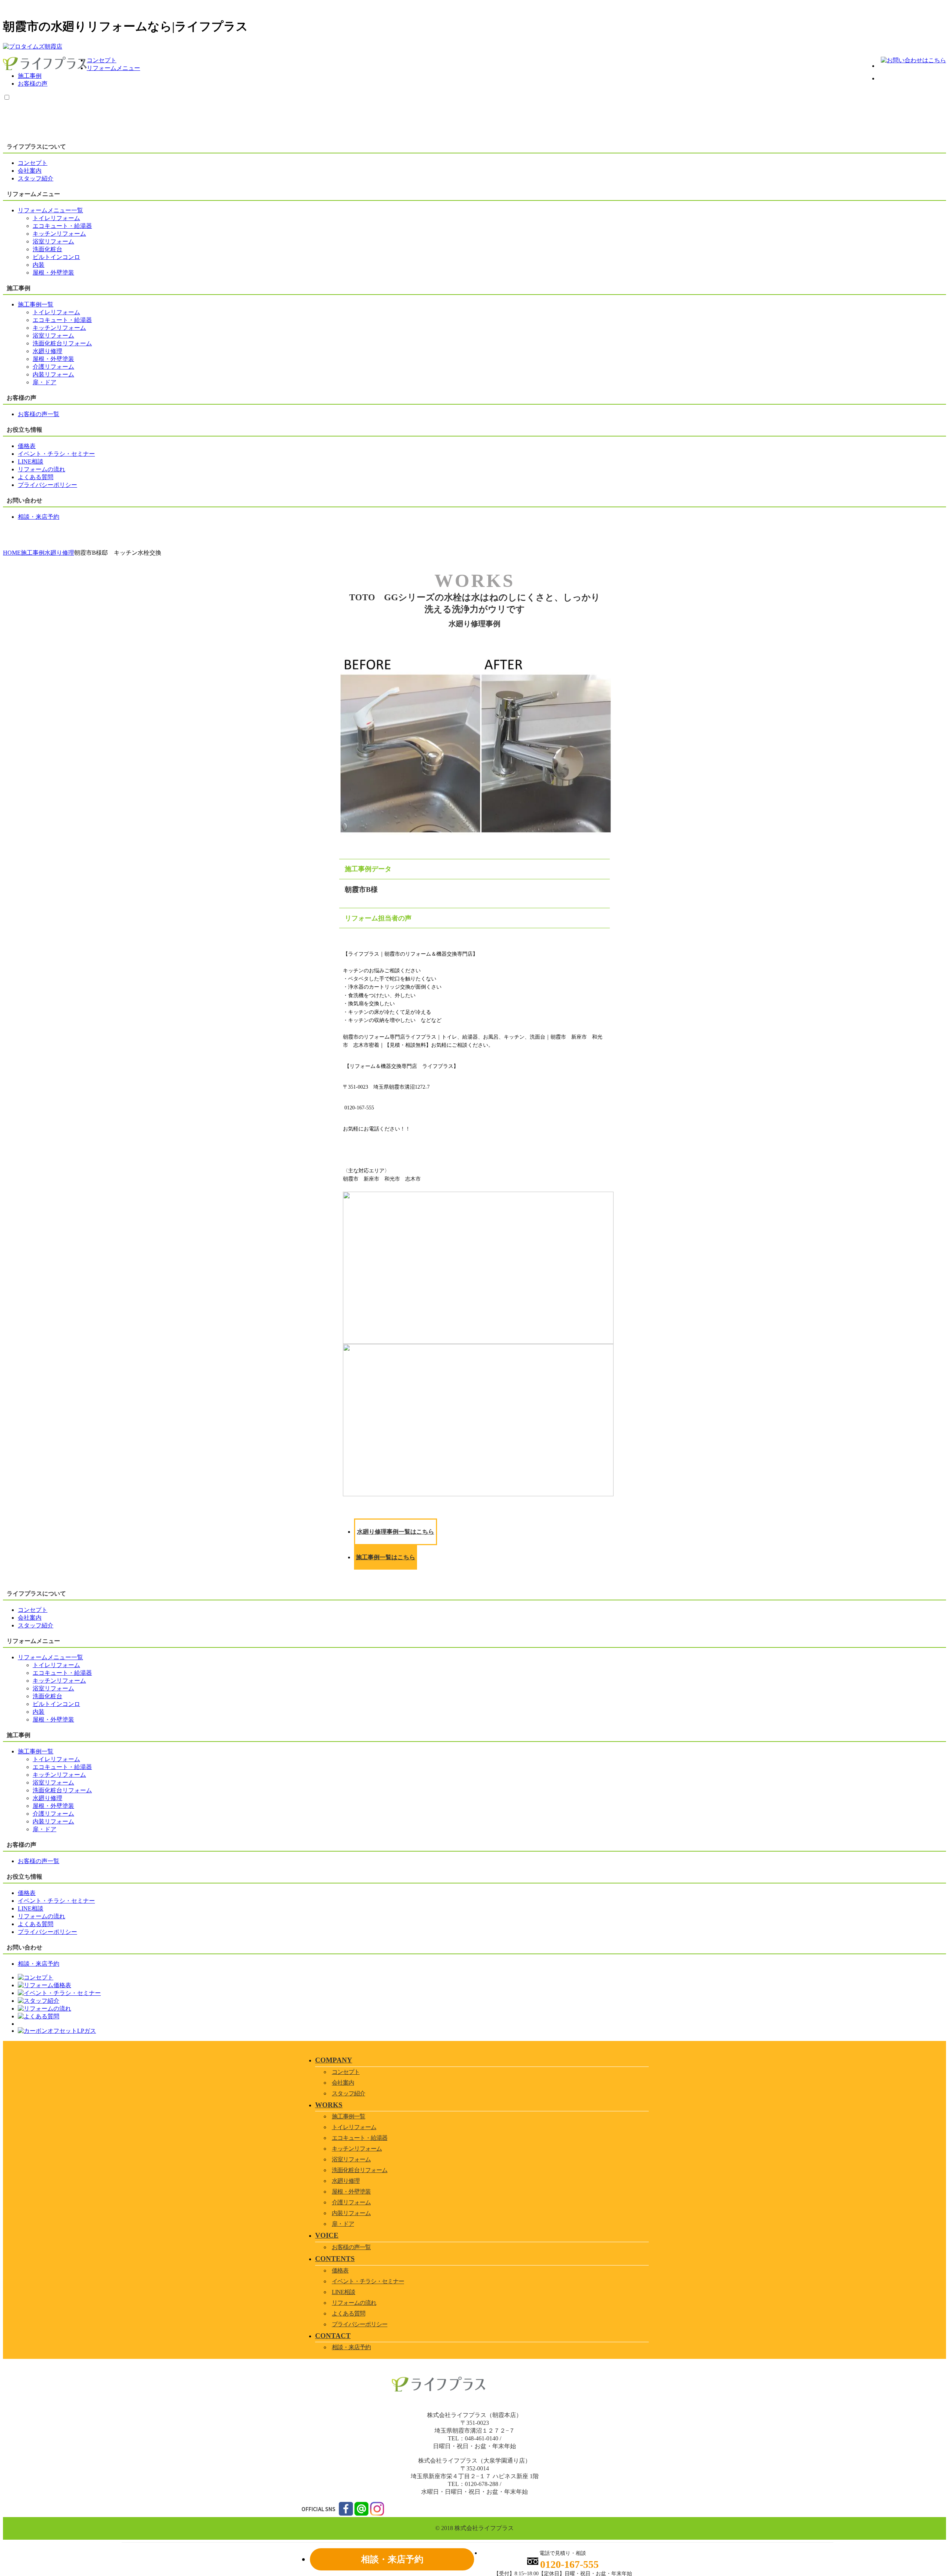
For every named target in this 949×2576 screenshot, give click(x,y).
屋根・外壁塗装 (53, 273)
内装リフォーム (53, 374)
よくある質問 (348, 2313)
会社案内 (343, 2083)
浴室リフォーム (53, 241)
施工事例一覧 (348, 2116)
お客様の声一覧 (351, 2247)
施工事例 (30, 76)
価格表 (340, 2270)
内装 (39, 265)
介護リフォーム (53, 367)
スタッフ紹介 (348, 2093)
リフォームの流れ (354, 2303)
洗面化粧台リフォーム (62, 343)
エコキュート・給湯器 (62, 226)
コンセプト (102, 60)
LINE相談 (343, 2292)
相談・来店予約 (351, 2347)
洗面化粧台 (47, 249)
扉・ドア (44, 382)
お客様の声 (33, 84)
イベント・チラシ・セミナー (368, 2281)
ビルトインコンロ (56, 257)
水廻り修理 (47, 351)
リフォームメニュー (113, 68)
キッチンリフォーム (59, 234)
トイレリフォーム (56, 218)
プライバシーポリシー (360, 2324)
